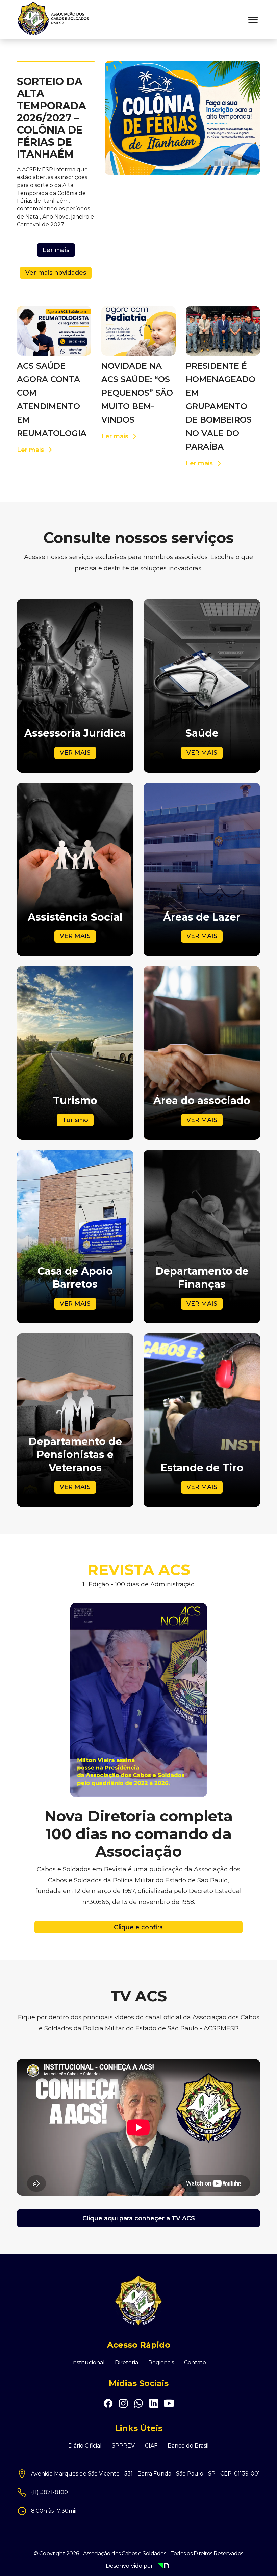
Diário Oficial (85, 2446)
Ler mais (56, 250)
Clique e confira (138, 1927)
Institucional (88, 2363)
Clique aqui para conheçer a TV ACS (139, 2218)
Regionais (161, 2363)
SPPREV (123, 2446)
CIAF (151, 2446)
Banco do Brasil (188, 2446)
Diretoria (127, 2363)
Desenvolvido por (149, 2566)
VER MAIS (75, 753)
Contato (195, 2363)
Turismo (75, 1120)
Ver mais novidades (56, 273)
